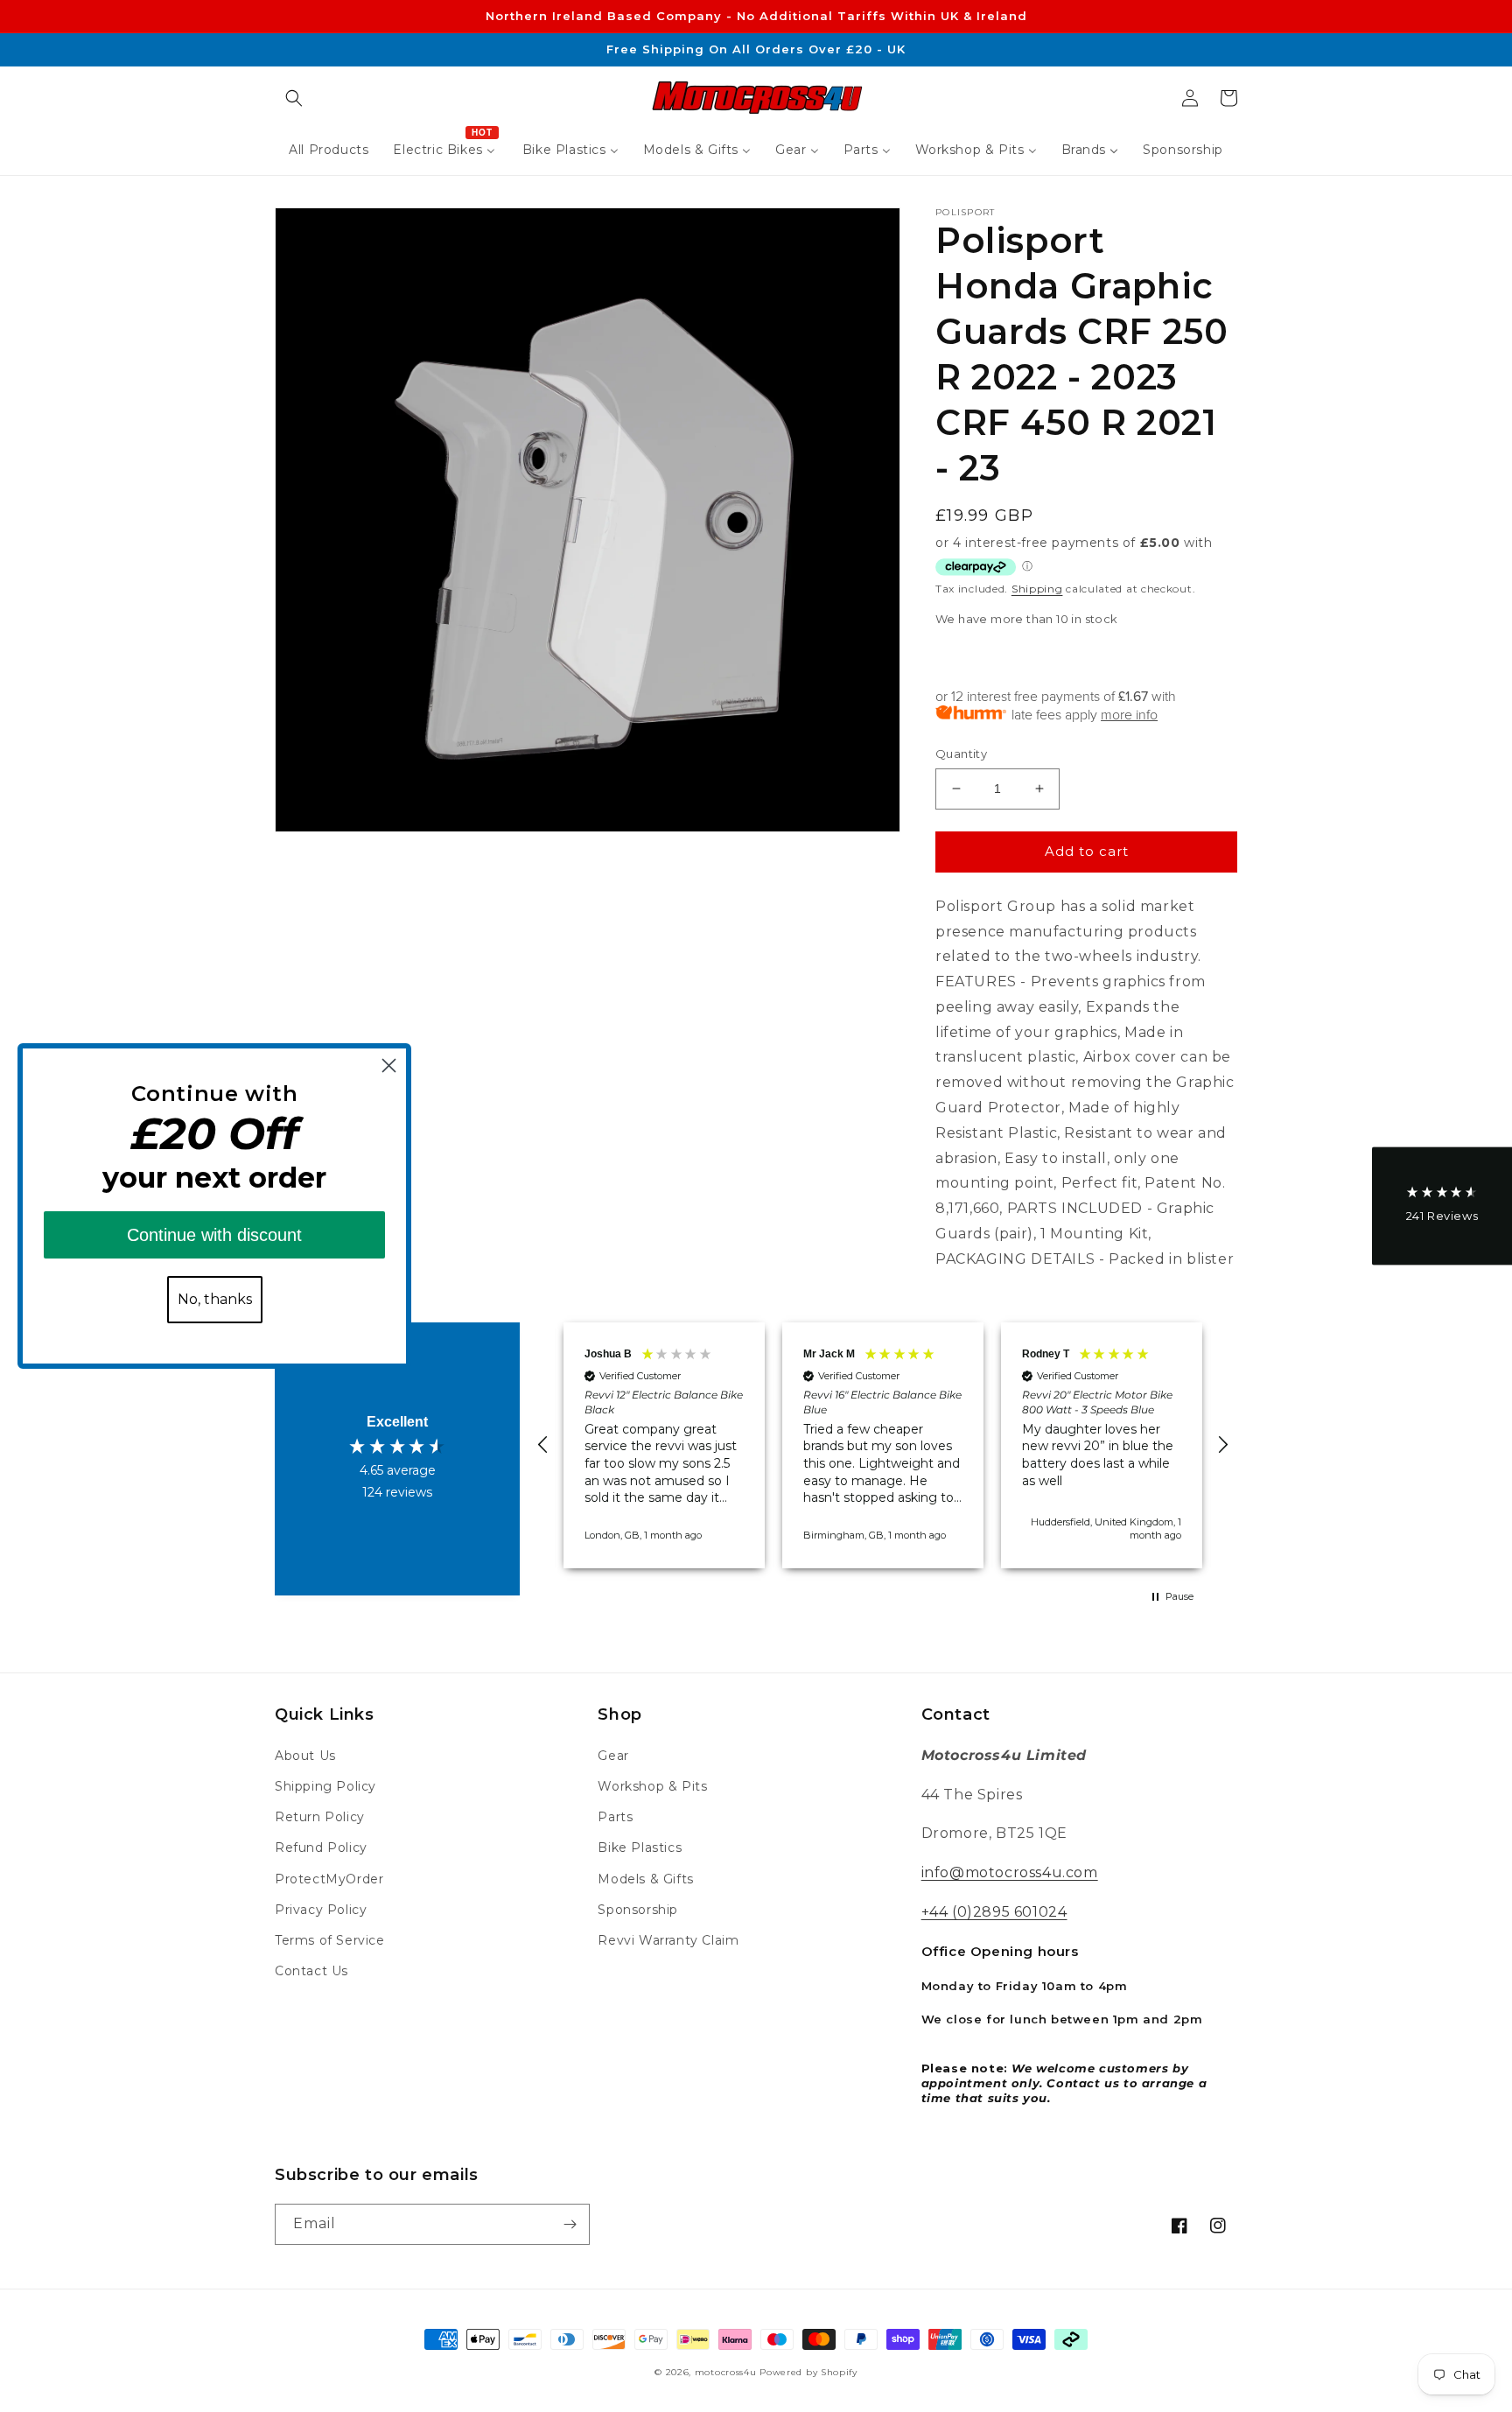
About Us (305, 1756)
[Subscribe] (570, 2224)
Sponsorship (638, 1910)
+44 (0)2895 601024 (994, 1912)
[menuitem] (329, 150)
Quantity (961, 754)
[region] (883, 1445)
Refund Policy (321, 1848)
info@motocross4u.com (1010, 1872)
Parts (615, 1817)
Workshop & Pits (652, 1786)
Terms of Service (330, 1940)
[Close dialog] (389, 1066)
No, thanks (215, 1299)
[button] (294, 98)
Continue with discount (214, 1235)
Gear (613, 1756)
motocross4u (726, 2372)
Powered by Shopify (808, 2372)
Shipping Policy (325, 1786)
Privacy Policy (321, 1910)
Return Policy (320, 1817)
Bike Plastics (640, 1848)
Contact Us (311, 1971)
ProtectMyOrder (329, 1879)
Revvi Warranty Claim (668, 1940)
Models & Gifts (645, 1879)
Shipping (1037, 589)
